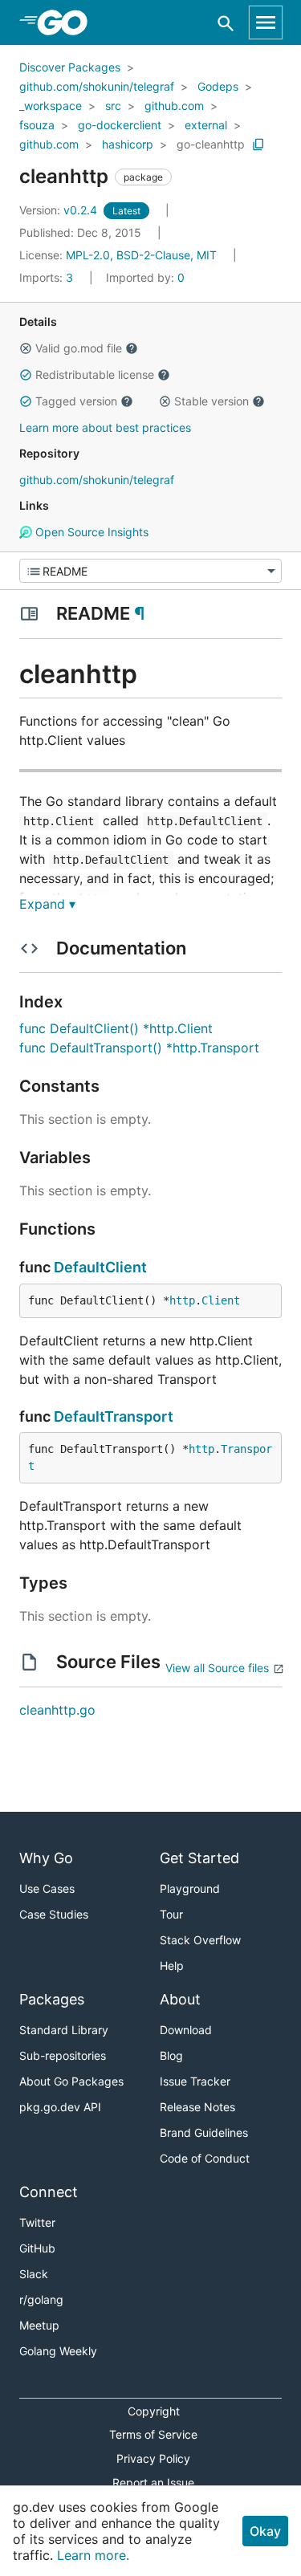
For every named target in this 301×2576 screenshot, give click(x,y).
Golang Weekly (58, 2351)
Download (186, 2030)
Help (172, 1966)
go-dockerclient (120, 125)
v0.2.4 (60, 210)
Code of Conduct (205, 2158)
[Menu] (150, 571)
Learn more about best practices (105, 427)
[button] (26, 348)
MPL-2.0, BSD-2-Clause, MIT (141, 255)
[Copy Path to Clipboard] (258, 144)
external (206, 125)
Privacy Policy (153, 2458)
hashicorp (128, 144)
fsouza (37, 125)
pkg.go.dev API (60, 2107)
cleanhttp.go (57, 1710)
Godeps (218, 86)
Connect (49, 2192)
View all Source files (217, 1668)
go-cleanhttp (211, 144)
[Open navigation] (266, 22)
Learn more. (93, 2555)
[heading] (68, 22)
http (182, 1300)
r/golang (41, 2299)
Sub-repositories (63, 2055)
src (113, 106)
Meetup (39, 2325)
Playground (190, 1888)
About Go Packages (71, 2081)
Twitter (37, 2222)
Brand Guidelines (204, 2132)
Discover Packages (70, 67)
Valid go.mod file (79, 348)
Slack (34, 2274)
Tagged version (76, 401)
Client (221, 1300)
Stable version (212, 401)
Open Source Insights (90, 532)
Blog (171, 2055)
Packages (52, 1999)
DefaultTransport (114, 1416)
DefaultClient (100, 1267)
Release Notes (197, 2107)
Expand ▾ (47, 904)
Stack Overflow (200, 1940)
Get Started (199, 1858)
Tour (171, 1914)
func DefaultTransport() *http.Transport (139, 1048)
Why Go (46, 1858)
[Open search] (226, 23)
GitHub (37, 2248)
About (180, 1999)
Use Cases (47, 1888)
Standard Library (64, 2030)
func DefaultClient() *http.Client (116, 1028)
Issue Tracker (195, 2081)
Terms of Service (153, 2434)
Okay (265, 2531)
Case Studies (54, 1914)
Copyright (154, 2411)
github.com (174, 106)
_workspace (51, 106)
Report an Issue (153, 2482)
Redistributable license (95, 374)
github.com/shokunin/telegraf (97, 86)
